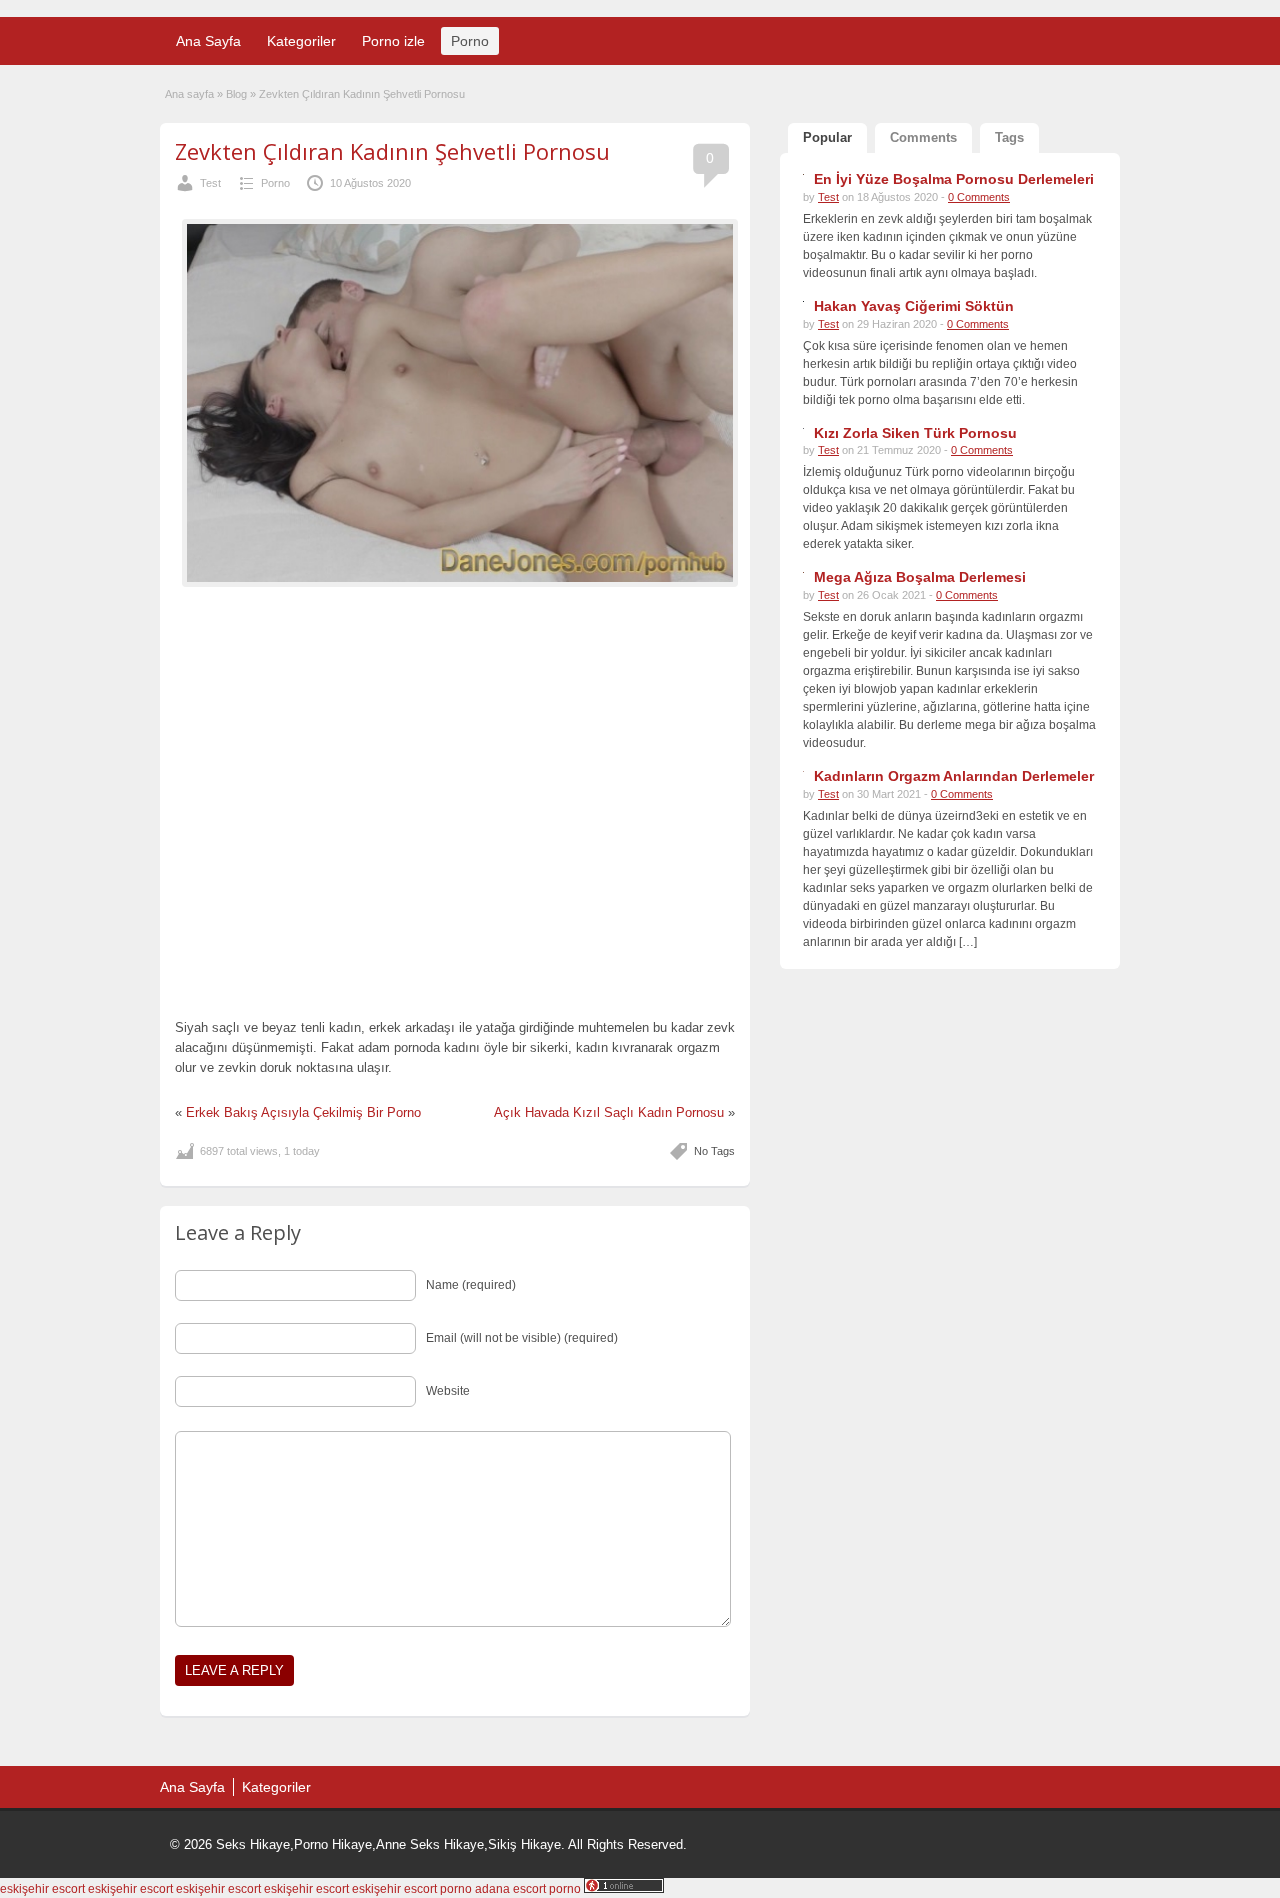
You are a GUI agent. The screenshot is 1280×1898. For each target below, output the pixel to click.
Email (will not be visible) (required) (522, 1338)
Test (210, 183)
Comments (923, 137)
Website (448, 1391)
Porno (470, 41)
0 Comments (979, 197)
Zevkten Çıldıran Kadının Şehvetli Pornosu (392, 151)
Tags (1009, 137)
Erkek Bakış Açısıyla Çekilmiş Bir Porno (303, 1112)
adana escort (510, 1889)
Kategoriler (301, 41)
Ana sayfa (189, 94)
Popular (827, 137)
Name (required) (471, 1285)
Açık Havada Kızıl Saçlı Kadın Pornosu (609, 1112)
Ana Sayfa (208, 41)
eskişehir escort (42, 1889)
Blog (236, 94)
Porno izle (393, 41)
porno (456, 1889)
